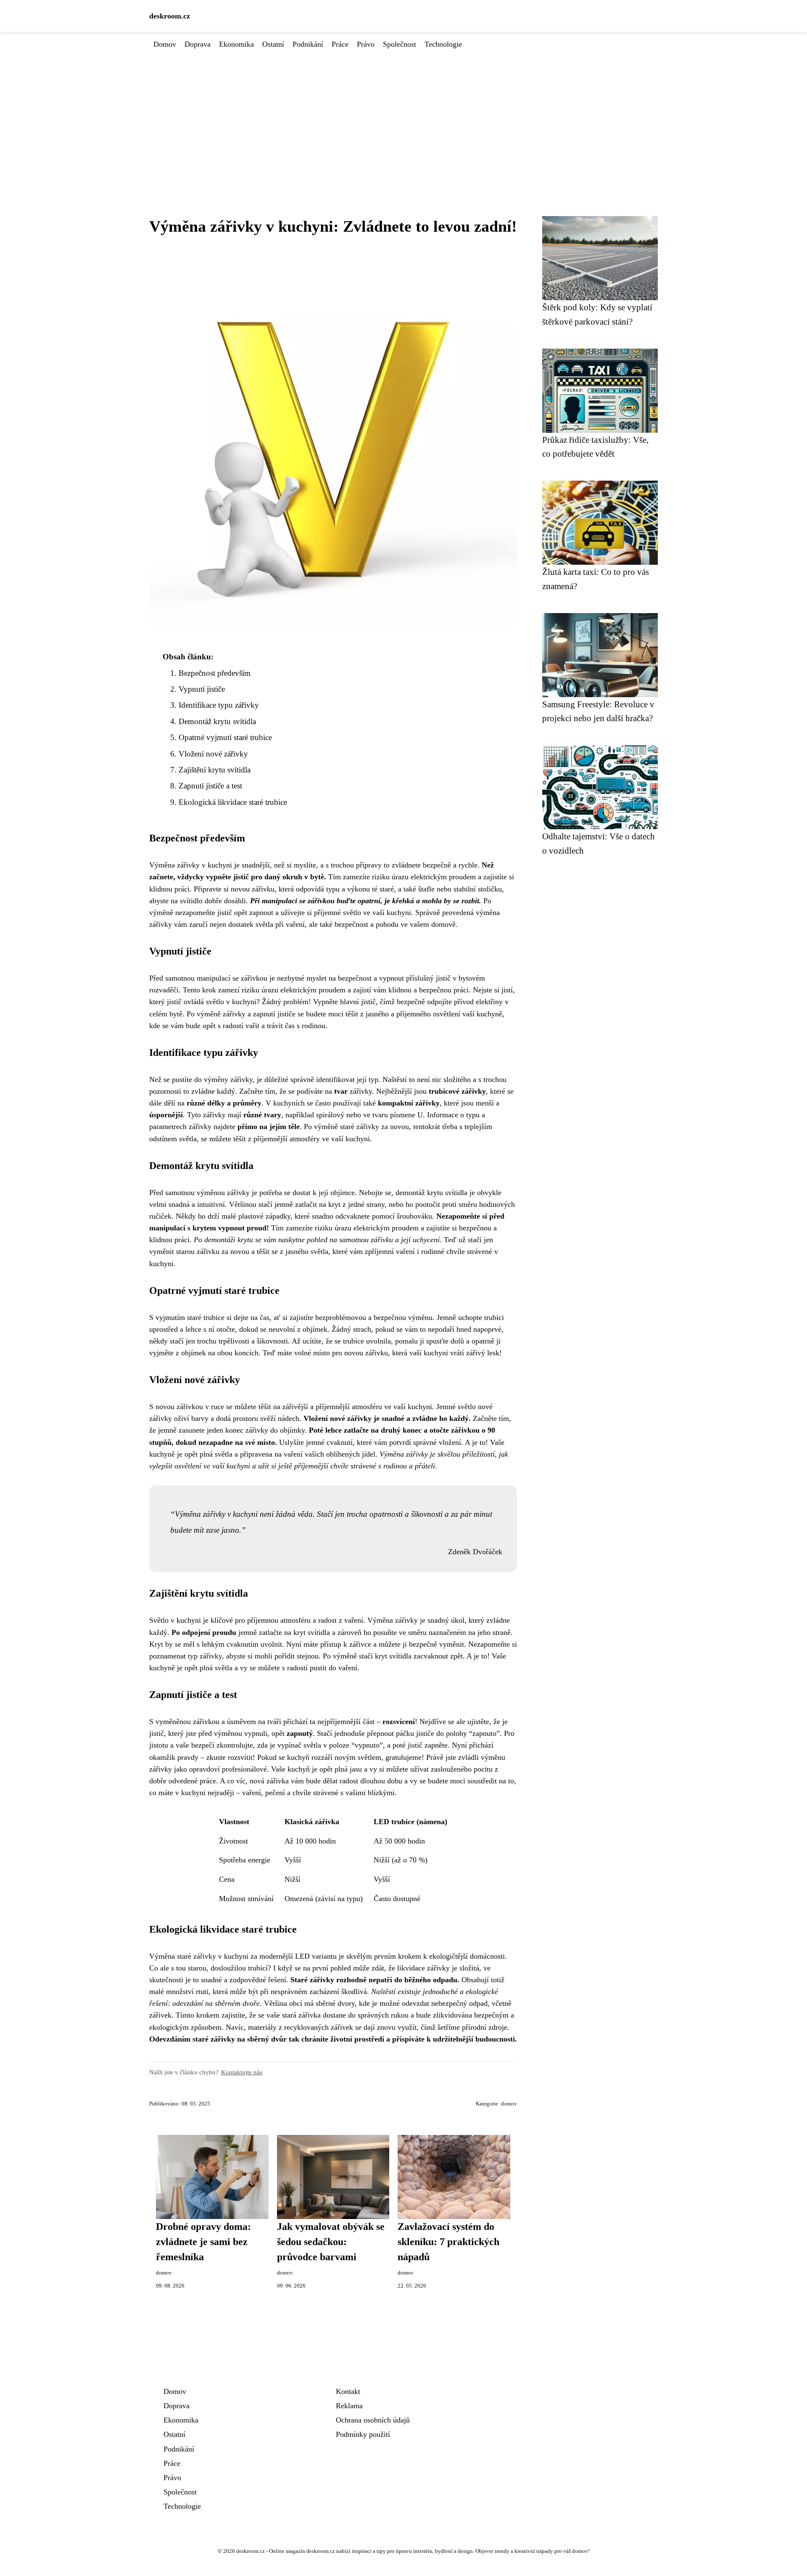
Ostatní (273, 44)
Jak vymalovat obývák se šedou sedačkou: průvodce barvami (331, 2242)
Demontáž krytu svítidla (217, 721)
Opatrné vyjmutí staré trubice (225, 737)
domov (509, 2104)
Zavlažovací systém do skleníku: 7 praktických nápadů (448, 2242)
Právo (366, 44)
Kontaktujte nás (242, 2072)
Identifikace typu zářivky (219, 705)
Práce (340, 44)
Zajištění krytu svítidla (215, 770)
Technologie (443, 44)
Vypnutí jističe (202, 689)
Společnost (400, 44)
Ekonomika (236, 44)
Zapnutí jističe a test (210, 786)
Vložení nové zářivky (213, 754)
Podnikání (308, 44)
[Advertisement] (403, 113)
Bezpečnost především (215, 673)
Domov (165, 44)
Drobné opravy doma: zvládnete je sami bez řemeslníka (203, 2242)
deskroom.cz (170, 16)
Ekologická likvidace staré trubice (233, 802)
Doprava (198, 44)
